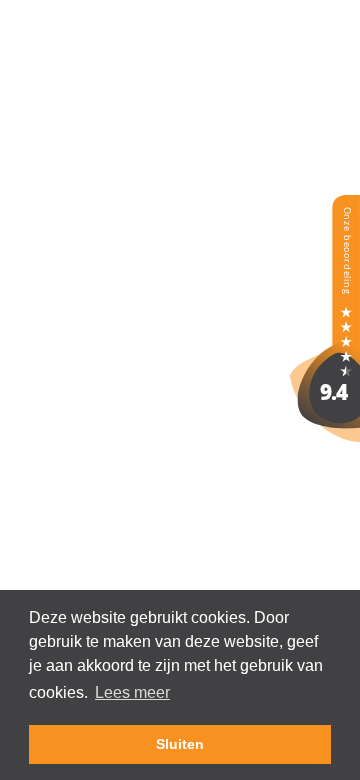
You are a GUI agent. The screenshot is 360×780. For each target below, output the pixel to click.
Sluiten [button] (180, 744)
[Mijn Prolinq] (325, 436)
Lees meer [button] (132, 692)
